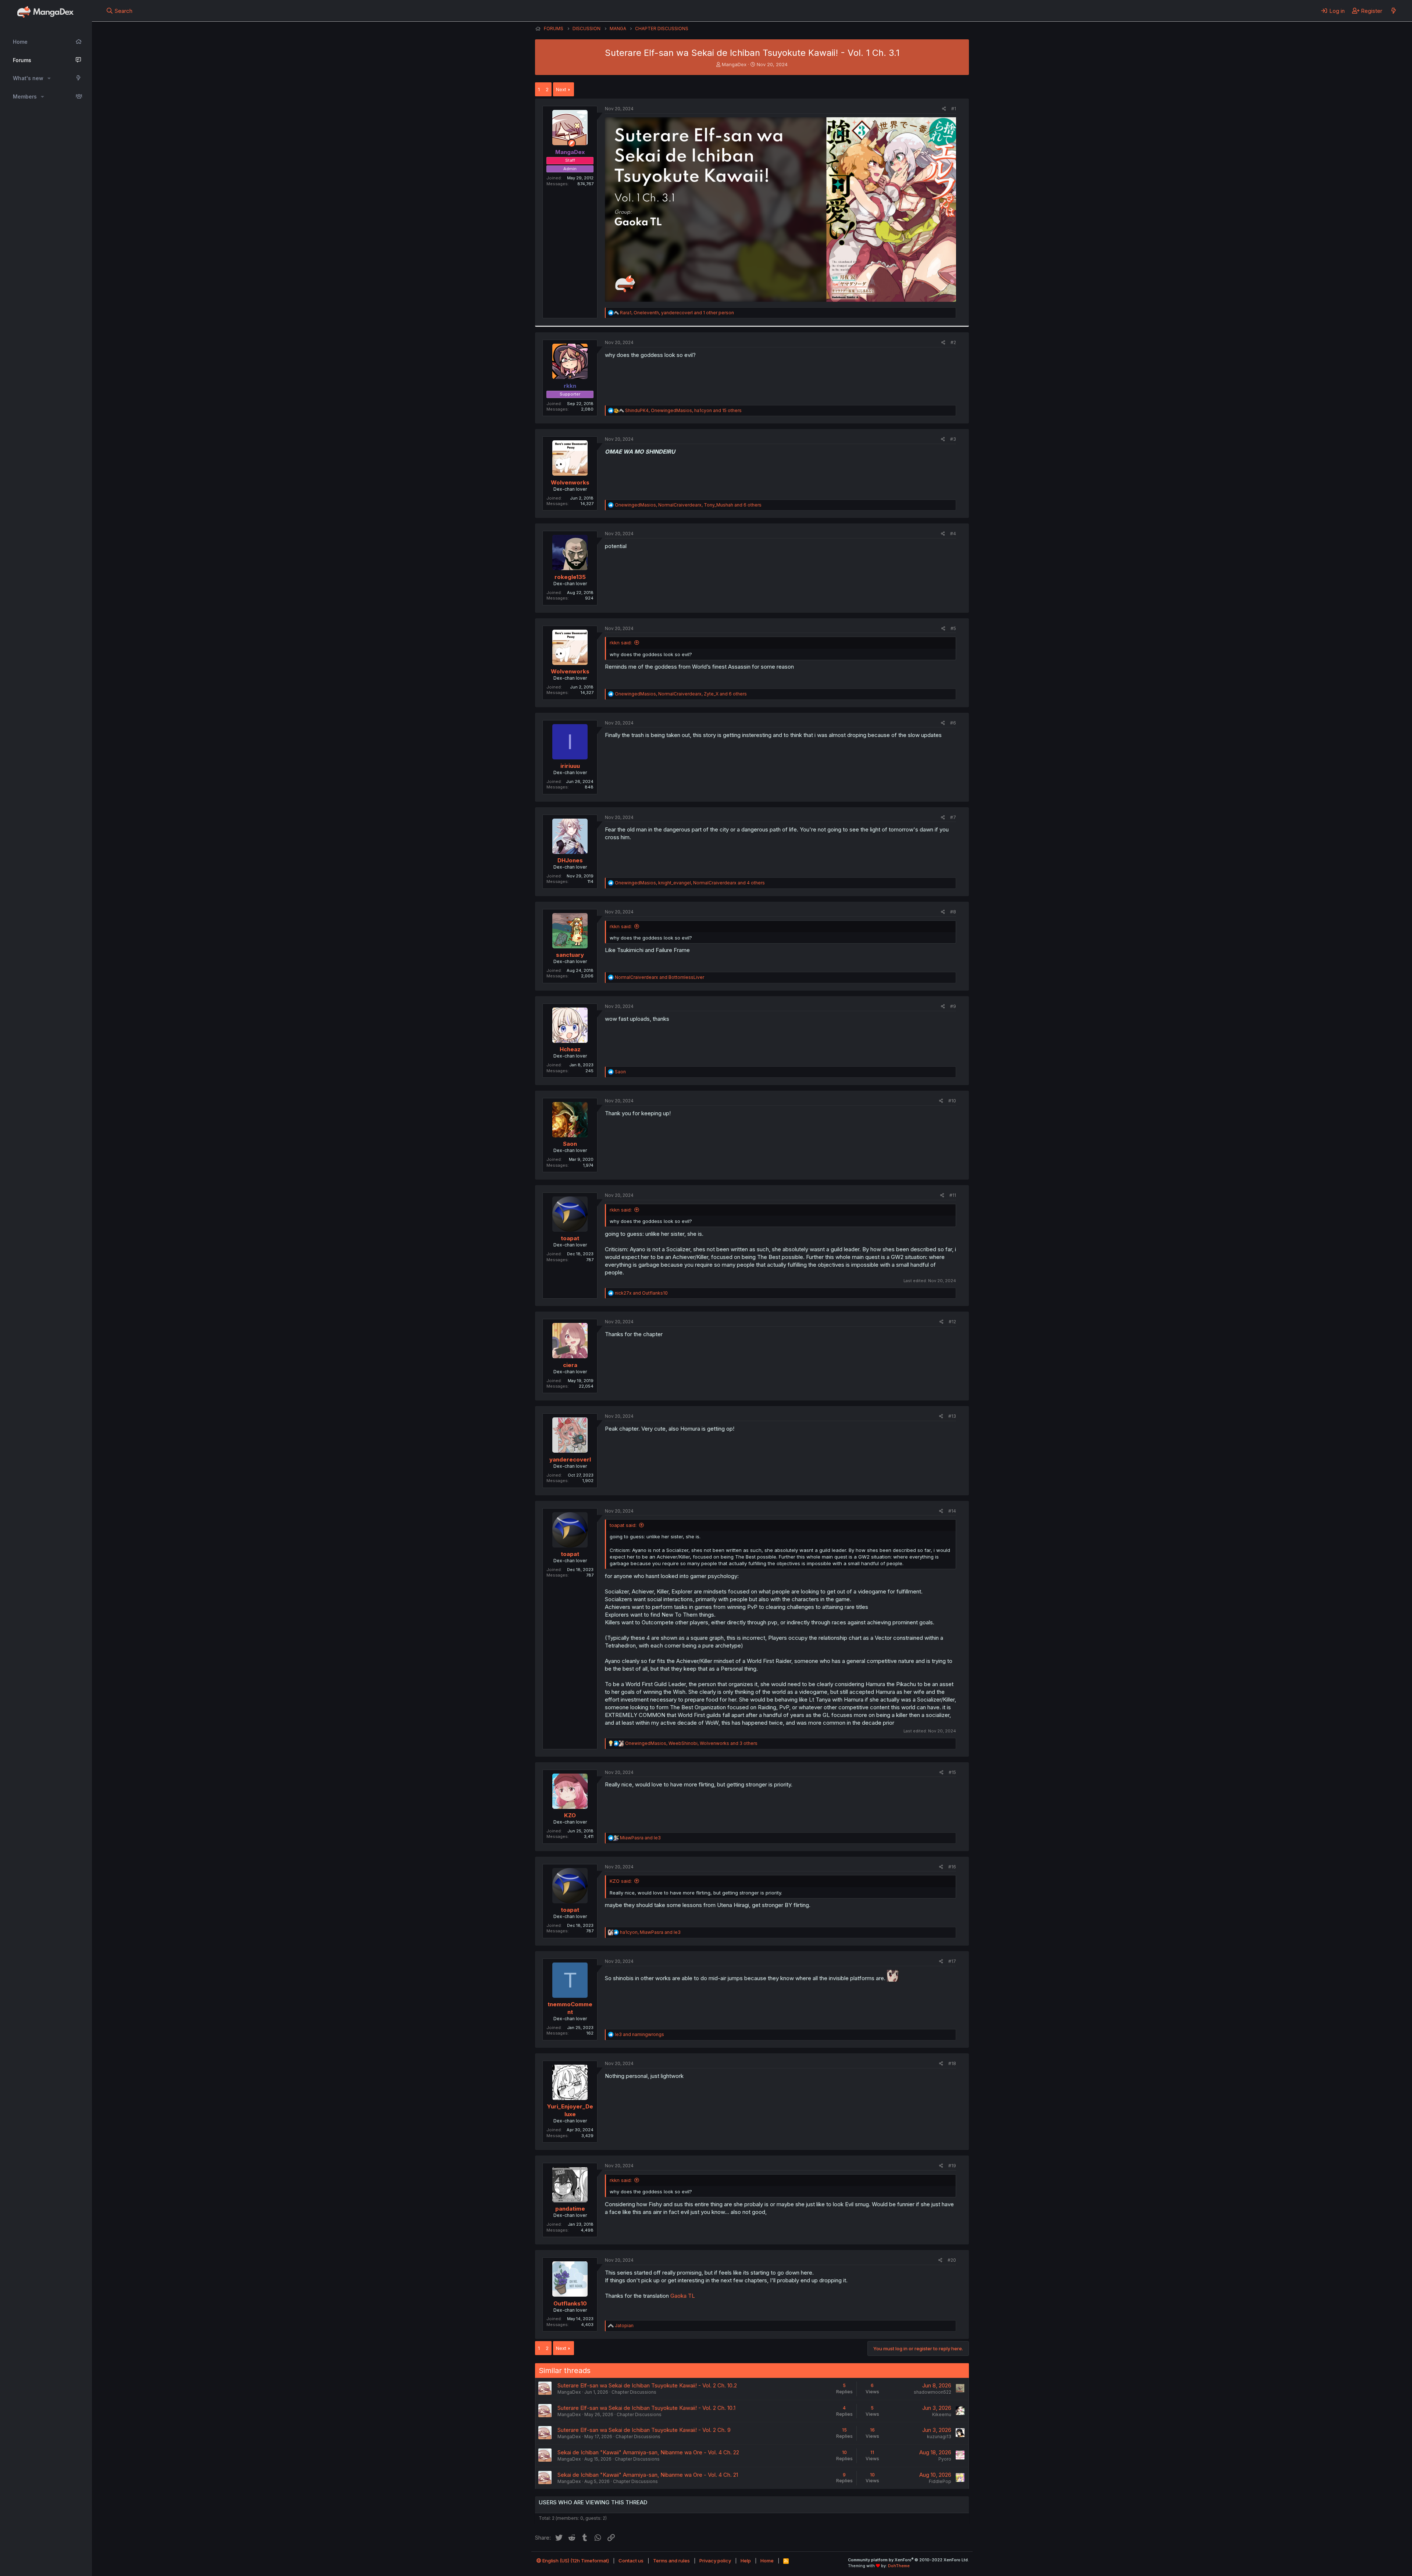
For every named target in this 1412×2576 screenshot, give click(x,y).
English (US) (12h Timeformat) (575, 2561)
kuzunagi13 (939, 2437)
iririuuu (570, 766)
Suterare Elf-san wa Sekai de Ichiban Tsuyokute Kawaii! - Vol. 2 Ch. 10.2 (647, 2385)
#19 (952, 2166)
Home (20, 42)
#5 (953, 628)
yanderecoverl (570, 1459)
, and (650, 1932)
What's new (28, 78)
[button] (49, 78)
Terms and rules (671, 2561)
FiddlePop (940, 2481)
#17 (952, 1961)
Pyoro (945, 2459)
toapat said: (623, 1525)
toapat (570, 1238)
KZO (570, 1815)
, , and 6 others (688, 505)
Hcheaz (570, 1049)
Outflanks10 (570, 2303)
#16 (952, 1867)
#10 (952, 1101)
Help (746, 2561)
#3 (953, 439)
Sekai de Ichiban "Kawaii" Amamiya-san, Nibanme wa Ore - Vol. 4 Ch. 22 (648, 2452)
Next (561, 89)
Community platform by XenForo (908, 2560)
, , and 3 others (691, 1743)
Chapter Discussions (634, 2392)
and (659, 977)
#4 (953, 534)
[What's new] (1393, 11)
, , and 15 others (683, 410)
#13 (952, 1416)
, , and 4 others (690, 883)
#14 (952, 1511)
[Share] (944, 109)
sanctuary (570, 955)
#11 (953, 1195)
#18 (952, 2063)
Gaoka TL (683, 2296)
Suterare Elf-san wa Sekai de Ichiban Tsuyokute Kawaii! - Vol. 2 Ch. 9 (644, 2430)
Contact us (631, 2561)
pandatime (570, 2209)
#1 (954, 109)
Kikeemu (942, 2414)
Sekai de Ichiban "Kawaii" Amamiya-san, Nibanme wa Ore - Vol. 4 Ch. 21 (648, 2475)
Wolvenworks (570, 482)
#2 (953, 342)
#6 (953, 723)
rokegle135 (570, 577)
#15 (952, 1772)
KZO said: (621, 1881)
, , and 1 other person (677, 313)
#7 (953, 817)
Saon (570, 1144)
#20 (952, 2260)
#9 (953, 1006)
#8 (953, 912)
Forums (22, 60)
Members (25, 96)
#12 (952, 1322)
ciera (570, 1365)
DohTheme (899, 2566)
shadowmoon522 (933, 2392)
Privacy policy (715, 2561)
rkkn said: (621, 643)
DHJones (570, 860)
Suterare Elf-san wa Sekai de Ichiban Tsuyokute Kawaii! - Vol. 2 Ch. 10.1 (646, 2408)
